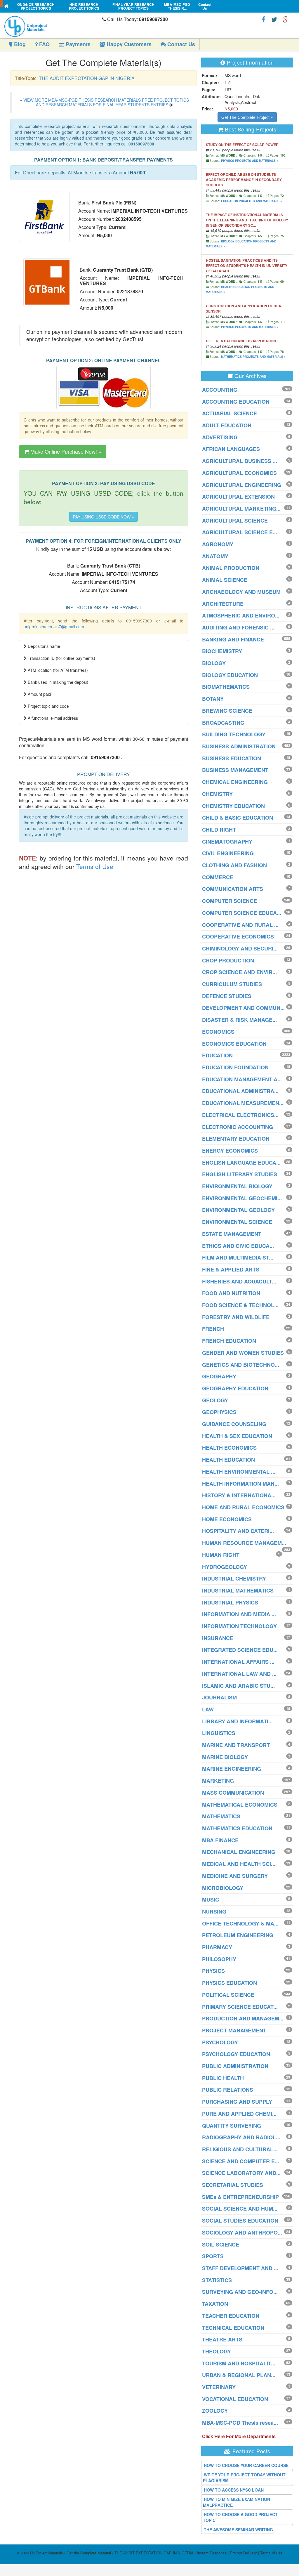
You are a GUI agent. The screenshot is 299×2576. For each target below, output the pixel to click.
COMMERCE (218, 877)
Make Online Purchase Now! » (65, 451)
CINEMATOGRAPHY (227, 842)
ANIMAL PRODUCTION (231, 568)
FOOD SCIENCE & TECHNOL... (240, 1305)
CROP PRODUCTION (228, 960)
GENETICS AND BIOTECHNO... (241, 1365)
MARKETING (218, 1781)
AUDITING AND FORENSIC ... (238, 627)
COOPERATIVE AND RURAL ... (240, 925)
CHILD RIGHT (219, 830)
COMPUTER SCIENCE (230, 901)
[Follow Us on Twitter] (274, 19)
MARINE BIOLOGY (225, 1757)
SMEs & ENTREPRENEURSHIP (240, 2197)
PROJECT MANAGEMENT (234, 2030)
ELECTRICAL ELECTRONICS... (240, 1115)
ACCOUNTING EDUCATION (236, 402)
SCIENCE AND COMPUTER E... (241, 2161)
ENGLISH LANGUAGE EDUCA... (241, 1163)
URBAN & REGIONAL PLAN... (239, 2375)
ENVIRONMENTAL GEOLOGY (238, 1210)
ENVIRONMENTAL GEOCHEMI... (242, 1198)
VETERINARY (219, 2387)
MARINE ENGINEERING (232, 1769)
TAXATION (215, 2304)
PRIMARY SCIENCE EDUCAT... (240, 2007)
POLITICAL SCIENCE (228, 1995)
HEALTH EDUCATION (228, 1460)
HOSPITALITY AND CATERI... (238, 1531)
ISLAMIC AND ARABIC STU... (238, 1686)
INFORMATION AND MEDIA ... (239, 1614)
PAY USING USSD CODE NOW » (104, 517)
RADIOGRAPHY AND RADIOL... (241, 2137)
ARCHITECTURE (223, 604)
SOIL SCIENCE (221, 2244)
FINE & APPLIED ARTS (231, 1269)
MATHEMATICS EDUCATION (237, 1828)
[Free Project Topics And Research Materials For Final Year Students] (7, 6)
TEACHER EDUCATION (231, 2316)
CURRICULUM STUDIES (232, 984)
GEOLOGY (215, 1400)
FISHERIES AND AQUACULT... (239, 1281)
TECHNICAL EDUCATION (233, 2328)
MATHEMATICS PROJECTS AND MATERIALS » (253, 357)
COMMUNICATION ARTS (233, 889)
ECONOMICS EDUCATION (234, 1044)
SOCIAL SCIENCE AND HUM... (240, 2209)
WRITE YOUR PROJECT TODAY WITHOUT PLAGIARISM (244, 2478)
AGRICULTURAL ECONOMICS (239, 473)
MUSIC (211, 1900)
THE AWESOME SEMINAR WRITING (238, 2530)
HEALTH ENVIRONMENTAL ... (239, 1472)
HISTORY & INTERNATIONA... (239, 1495)
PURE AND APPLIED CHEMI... (239, 2114)
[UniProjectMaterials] (52, 26)
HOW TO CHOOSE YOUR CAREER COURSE (246, 2465)
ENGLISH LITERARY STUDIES (240, 1174)
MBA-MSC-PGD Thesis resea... (240, 2423)
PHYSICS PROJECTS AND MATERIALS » (250, 161)
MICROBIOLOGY (223, 1888)
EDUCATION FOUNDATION (235, 1067)
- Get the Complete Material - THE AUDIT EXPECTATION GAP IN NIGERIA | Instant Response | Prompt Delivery (144, 2553)
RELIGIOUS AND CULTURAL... (240, 2149)
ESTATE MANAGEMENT (232, 1234)
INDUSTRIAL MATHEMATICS (238, 1590)
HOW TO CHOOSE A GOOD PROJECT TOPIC (240, 2517)
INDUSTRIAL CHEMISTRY (234, 1578)
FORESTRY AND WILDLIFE (236, 1317)
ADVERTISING (220, 437)
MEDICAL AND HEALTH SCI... (239, 1864)
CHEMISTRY (217, 794)
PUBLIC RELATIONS (228, 2090)
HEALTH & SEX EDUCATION (237, 1436)
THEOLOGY (217, 2351)
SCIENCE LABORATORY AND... (241, 2173)
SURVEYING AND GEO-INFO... (240, 2292)
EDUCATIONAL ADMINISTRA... (240, 1091)
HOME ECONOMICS (227, 1519)
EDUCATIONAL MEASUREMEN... (243, 1103)
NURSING (214, 1911)
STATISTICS (217, 2280)
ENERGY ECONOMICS (230, 1151)
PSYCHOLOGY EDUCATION (236, 2054)
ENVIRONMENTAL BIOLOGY (237, 1186)
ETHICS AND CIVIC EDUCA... (238, 1246)
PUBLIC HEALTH (223, 2078)
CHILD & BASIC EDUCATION (238, 818)
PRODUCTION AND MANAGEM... (243, 2018)
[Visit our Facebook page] (264, 19)
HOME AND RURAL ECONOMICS (243, 1507)
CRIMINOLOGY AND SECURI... (240, 948)
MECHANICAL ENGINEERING (239, 1852)
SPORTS (213, 2256)
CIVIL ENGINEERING (228, 853)
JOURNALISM (219, 1697)
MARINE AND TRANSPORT (236, 1745)
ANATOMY (215, 556)
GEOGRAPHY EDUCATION (235, 1388)
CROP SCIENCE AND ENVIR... (239, 972)
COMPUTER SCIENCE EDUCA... (242, 913)
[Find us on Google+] (286, 19)
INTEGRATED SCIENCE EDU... (240, 1650)
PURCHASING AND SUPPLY (237, 2102)
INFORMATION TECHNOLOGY (239, 1626)
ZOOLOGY (215, 2411)
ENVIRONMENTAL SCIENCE (237, 1222)
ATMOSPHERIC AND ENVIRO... (241, 615)
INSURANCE (218, 1638)
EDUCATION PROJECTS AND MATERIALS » (252, 201)
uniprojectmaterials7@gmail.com (54, 627)
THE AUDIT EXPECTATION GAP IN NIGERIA (87, 78)
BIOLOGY (214, 663)
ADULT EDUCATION (227, 425)
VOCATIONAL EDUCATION (235, 2399)
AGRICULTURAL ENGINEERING (242, 485)
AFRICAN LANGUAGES (231, 449)
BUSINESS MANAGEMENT (235, 770)
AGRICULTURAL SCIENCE (235, 521)
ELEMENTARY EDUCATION (236, 1139)
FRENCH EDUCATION (229, 1341)
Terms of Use (95, 866)
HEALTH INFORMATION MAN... (240, 1484)
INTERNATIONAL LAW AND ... (239, 1674)
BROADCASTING (223, 723)
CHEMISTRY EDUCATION (233, 806)
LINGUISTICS (219, 1733)
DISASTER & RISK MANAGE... (239, 1020)
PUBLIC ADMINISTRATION (235, 2066)
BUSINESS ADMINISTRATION (239, 746)
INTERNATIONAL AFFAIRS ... (238, 1662)
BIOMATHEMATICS (226, 687)
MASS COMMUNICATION (233, 1793)
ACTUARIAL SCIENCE (230, 413)
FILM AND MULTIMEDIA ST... (238, 1257)
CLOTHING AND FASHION (234, 865)
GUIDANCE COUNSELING (234, 1424)
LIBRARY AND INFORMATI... (237, 1721)
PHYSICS (213, 1971)
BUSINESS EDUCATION (232, 758)
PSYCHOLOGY (220, 2042)
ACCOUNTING (220, 390)
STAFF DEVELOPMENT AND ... (240, 2268)
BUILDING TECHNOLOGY (234, 734)
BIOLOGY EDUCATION (230, 675)
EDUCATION (217, 1055)
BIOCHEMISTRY (222, 651)
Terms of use (271, 2553)
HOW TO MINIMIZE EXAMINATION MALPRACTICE (237, 2502)
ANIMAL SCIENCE (225, 580)
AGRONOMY (218, 544)
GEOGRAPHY (219, 1376)
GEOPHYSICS (219, 1412)
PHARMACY (217, 1947)
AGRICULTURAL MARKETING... (241, 509)
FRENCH (213, 1329)
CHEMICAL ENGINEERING (235, 782)
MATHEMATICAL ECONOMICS (240, 1805)
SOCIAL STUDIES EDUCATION (240, 2221)
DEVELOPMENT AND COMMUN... (243, 1008)
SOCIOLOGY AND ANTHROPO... (242, 2232)
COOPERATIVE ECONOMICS (238, 936)
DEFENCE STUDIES (227, 996)
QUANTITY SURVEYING (232, 2126)
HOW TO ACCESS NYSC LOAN (234, 2490)
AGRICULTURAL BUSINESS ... (240, 461)
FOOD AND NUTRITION (231, 1293)
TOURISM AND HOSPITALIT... (239, 2363)
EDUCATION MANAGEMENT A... (242, 1079)
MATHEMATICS (221, 1816)
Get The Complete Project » (247, 117)
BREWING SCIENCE (227, 711)
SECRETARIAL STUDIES (233, 2185)
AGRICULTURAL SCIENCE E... (240, 532)
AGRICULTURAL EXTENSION (238, 497)
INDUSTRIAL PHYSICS (230, 1602)
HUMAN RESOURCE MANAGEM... (244, 1543)
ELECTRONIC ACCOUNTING (238, 1127)
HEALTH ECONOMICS (229, 1448)
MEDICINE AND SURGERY (235, 1876)
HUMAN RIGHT (221, 1555)
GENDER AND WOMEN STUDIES (243, 1353)
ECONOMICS (218, 1032)
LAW (208, 1709)
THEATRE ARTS (222, 2339)
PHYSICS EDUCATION (230, 1983)
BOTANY (213, 699)
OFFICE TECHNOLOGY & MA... (240, 1923)
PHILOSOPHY (219, 1959)
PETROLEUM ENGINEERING (238, 1935)
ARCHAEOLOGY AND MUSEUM (241, 592)
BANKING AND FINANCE (233, 639)
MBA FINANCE (220, 1840)
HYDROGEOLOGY (225, 1567)
